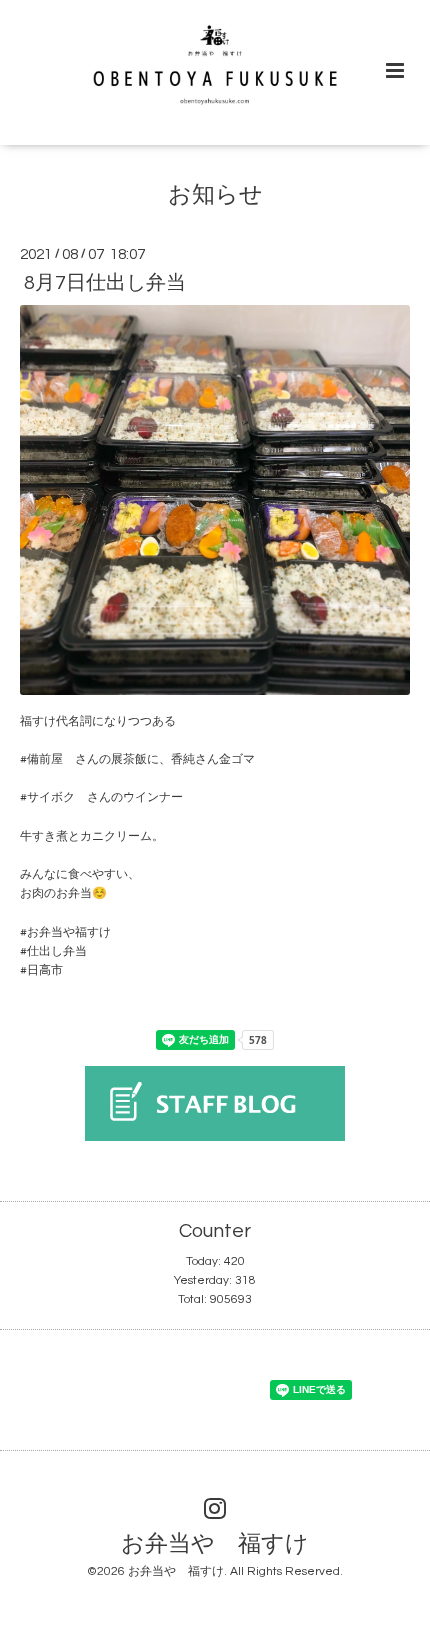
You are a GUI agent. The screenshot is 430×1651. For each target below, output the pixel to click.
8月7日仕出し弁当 (105, 283)
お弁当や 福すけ (215, 1543)
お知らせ (215, 195)
